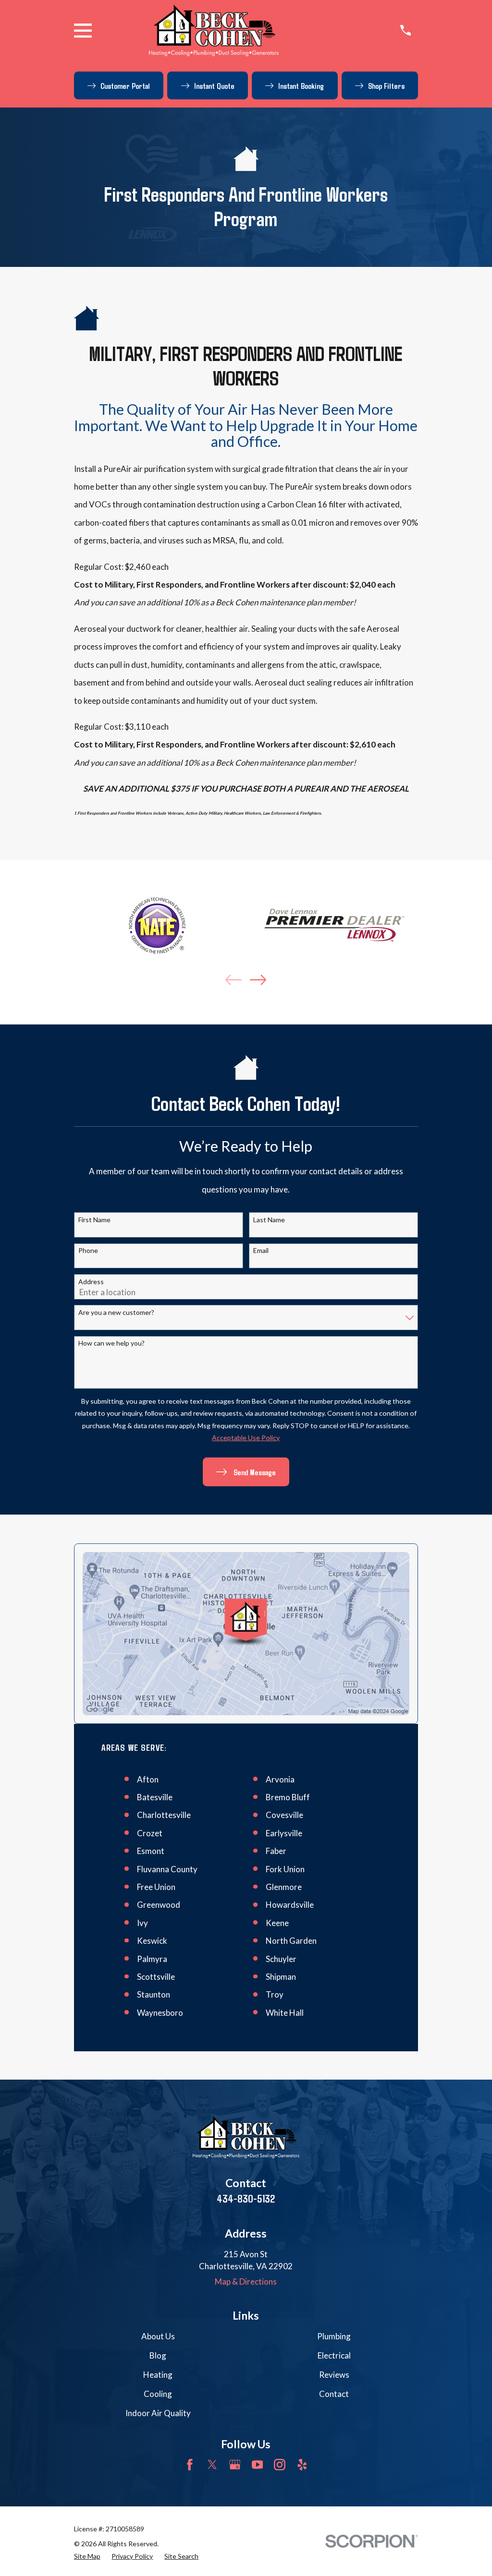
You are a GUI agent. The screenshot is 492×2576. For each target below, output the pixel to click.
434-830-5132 (246, 2198)
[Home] (214, 30)
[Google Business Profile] (235, 2465)
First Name (94, 1220)
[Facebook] (190, 2465)
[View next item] (258, 980)
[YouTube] (258, 2465)
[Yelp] (302, 2465)
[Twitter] (212, 2465)
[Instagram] (280, 2465)
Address (91, 1282)
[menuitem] (87, 2556)
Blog (158, 2355)
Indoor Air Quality (158, 2413)
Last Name (269, 1220)
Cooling (158, 2394)
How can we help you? (111, 1343)
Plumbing (334, 2336)
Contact (334, 2394)
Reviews (334, 2375)
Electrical (334, 2355)
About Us (158, 2336)
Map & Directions (246, 2281)
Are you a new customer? (116, 1312)
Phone (88, 1251)
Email (261, 1251)
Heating (158, 2375)
